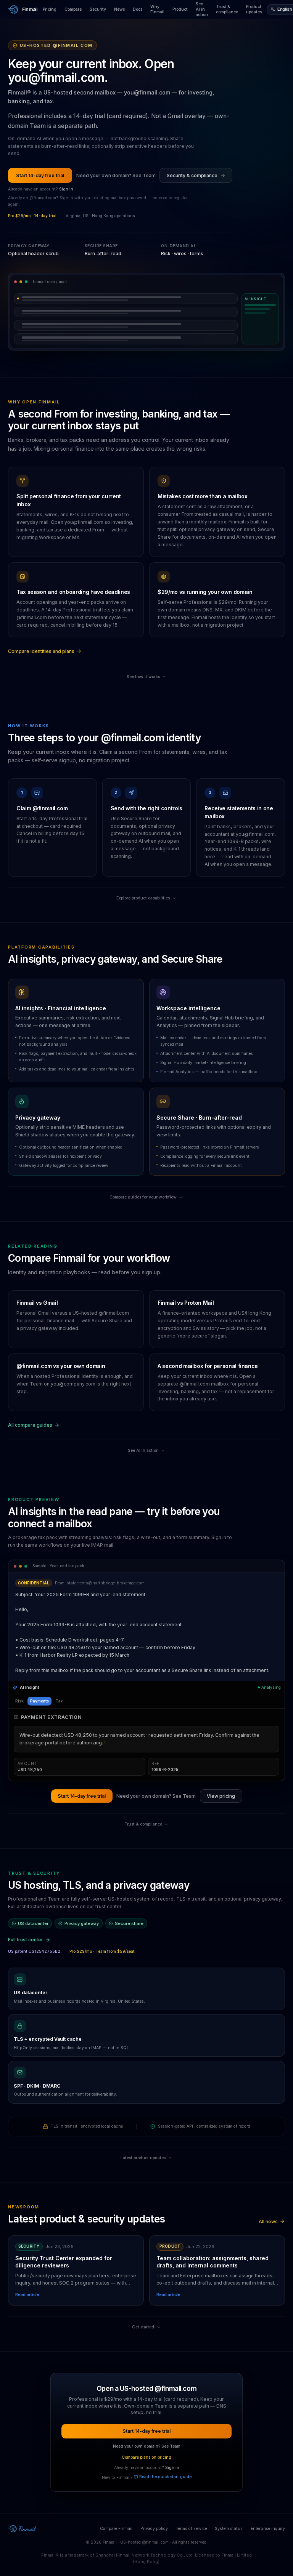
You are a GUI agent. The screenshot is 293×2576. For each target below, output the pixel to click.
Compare (73, 9)
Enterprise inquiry (268, 2497)
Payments (39, 1701)
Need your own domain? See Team (116, 175)
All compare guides (30, 1425)
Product (180, 9)
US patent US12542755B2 (34, 1921)
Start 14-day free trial (40, 175)
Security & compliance (192, 175)
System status (229, 2497)
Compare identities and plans (41, 651)
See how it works (143, 677)
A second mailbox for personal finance (208, 1366)
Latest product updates (143, 2127)
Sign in (66, 189)
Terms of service (191, 2497)
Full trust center (26, 1909)
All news (268, 2190)
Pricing (50, 9)
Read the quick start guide (165, 2446)
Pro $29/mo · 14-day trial (32, 216)
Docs (138, 9)
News (119, 9)
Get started (143, 2296)
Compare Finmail (116, 2497)
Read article (27, 2264)
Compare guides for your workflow (143, 1197)
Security (98, 9)
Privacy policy (154, 2497)
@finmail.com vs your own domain (61, 1366)
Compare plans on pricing (146, 2426)
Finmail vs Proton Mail (186, 1303)
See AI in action (202, 9)
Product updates (254, 9)
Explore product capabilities (143, 898)
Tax (59, 1701)
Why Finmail (157, 9)
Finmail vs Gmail (37, 1303)
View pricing (221, 1765)
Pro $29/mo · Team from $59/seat (102, 1921)
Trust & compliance (227, 9)
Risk (19, 1701)
